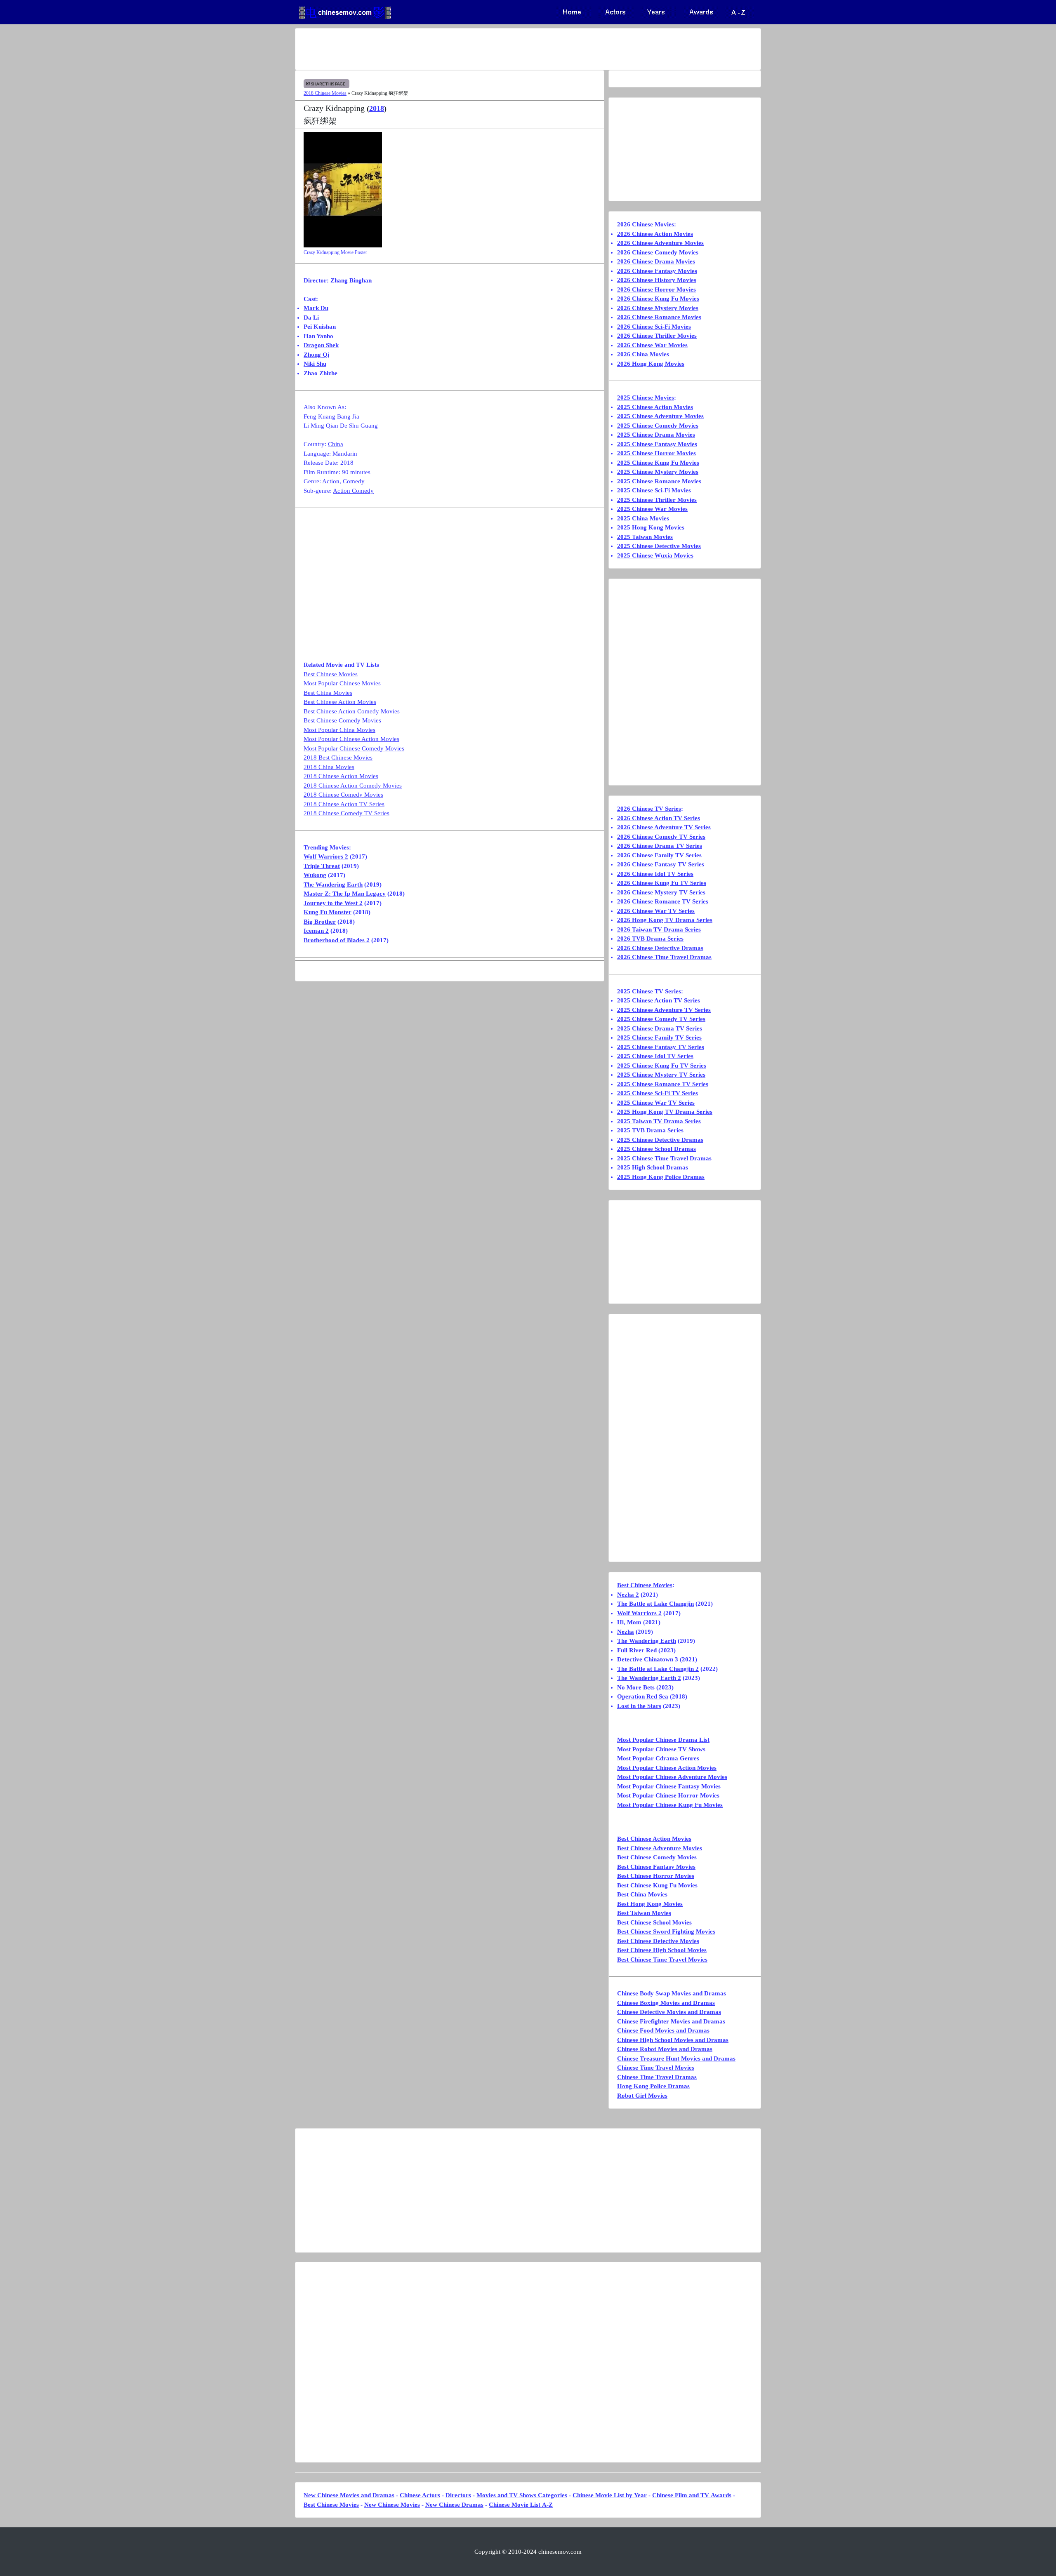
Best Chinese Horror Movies (656, 1876)
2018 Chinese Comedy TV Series (346, 813)
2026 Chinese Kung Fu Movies (658, 299)
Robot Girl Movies (642, 2096)
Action (331, 481)
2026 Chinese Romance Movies (659, 317)
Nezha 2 (628, 1595)
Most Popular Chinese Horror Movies (668, 1795)
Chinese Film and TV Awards (692, 2495)
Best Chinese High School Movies (662, 1950)
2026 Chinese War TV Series (656, 911)
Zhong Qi (316, 355)
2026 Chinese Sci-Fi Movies (654, 327)
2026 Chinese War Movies (652, 345)
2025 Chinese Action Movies (655, 407)
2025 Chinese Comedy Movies (658, 426)
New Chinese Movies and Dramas (349, 2495)
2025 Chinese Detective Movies (659, 546)
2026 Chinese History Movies (657, 280)
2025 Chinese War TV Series (656, 1103)
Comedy (354, 481)
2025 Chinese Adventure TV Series (664, 1010)
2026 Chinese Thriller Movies (657, 336)
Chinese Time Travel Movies (656, 2068)
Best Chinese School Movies (654, 1922)
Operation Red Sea (643, 1696)
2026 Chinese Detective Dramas (660, 948)
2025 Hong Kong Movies (651, 527)
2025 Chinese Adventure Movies (660, 416)
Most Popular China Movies (339, 730)
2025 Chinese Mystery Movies (658, 472)
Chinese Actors (420, 2495)
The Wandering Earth (333, 885)
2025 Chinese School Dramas (656, 1149)
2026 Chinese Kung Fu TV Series (662, 883)
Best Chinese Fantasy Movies (656, 1867)
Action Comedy (353, 491)
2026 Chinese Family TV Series (659, 855)
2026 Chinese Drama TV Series (660, 846)
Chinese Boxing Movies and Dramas (666, 2003)
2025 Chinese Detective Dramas (660, 1140)
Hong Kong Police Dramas (653, 2086)
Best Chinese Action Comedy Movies (352, 711)
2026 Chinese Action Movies (655, 234)
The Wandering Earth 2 (649, 1678)
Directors (458, 2495)
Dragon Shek (321, 345)
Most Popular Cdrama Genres (658, 1758)
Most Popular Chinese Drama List (663, 1740)
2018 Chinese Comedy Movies (343, 795)
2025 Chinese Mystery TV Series (661, 1075)
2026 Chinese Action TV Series (659, 818)
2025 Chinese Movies (646, 398)
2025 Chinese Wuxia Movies (655, 555)
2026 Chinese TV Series (649, 809)
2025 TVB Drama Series (650, 1130)
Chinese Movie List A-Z (521, 2505)
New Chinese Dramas (454, 2505)
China (336, 444)
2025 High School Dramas (653, 1167)
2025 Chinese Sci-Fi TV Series (658, 1093)
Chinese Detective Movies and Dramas (669, 2012)
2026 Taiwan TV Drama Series (659, 929)
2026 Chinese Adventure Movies (660, 243)
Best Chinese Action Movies (340, 702)
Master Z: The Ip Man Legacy (345, 894)
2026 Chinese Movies (646, 224)
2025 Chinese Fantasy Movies (657, 444)
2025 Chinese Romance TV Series (663, 1084)
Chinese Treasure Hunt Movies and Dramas (676, 2058)
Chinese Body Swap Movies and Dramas (672, 1993)
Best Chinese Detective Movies (658, 1941)
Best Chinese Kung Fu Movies (657, 1885)
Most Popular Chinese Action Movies (351, 739)
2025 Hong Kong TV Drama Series (665, 1112)
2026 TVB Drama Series (650, 939)
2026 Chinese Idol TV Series (655, 874)
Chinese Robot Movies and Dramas (665, 2049)
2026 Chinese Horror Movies (656, 289)
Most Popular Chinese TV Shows (661, 1749)
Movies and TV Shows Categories (522, 2495)
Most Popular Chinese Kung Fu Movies (670, 1805)
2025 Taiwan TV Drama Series (659, 1121)
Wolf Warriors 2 (326, 856)
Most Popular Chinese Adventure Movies (672, 1777)
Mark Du (316, 308)
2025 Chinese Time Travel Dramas (664, 1158)
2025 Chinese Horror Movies (656, 453)
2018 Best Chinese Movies (338, 758)
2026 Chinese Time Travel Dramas (664, 957)
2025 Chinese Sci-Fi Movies (654, 490)
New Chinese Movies (392, 2505)
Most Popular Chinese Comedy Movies (354, 748)
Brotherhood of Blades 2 (337, 940)
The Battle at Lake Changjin (655, 1604)
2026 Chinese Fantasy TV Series (661, 864)
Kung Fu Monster (328, 912)
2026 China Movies (643, 354)
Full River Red (637, 1650)
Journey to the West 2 (333, 903)
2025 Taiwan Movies (645, 537)
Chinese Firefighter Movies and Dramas (671, 2021)
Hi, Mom (629, 1622)
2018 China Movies (329, 767)
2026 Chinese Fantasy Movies (657, 271)
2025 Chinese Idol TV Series (655, 1056)
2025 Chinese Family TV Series (659, 1037)
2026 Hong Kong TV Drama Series (665, 920)
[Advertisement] (495, 49)
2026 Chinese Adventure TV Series (664, 827)
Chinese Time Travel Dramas (657, 2077)
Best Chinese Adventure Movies (660, 1848)
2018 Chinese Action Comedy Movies (353, 786)
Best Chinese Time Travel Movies (662, 1960)
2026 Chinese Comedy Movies (658, 252)
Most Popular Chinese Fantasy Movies (669, 1786)
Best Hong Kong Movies (650, 1904)
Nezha (626, 1632)
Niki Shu (315, 364)
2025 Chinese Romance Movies (659, 481)
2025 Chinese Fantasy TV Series (661, 1047)
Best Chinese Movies (331, 674)
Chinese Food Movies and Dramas (663, 2030)
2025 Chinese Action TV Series (659, 1000)
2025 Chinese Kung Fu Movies (658, 463)
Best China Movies (328, 693)
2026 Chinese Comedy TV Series (661, 837)
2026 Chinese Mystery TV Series (661, 892)
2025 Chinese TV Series (649, 991)
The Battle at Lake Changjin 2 (658, 1669)
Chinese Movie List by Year (610, 2495)
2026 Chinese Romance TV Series (663, 901)
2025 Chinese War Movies (652, 509)
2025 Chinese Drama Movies (656, 435)
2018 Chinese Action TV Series (344, 804)
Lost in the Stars (639, 1706)
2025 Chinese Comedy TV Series (661, 1019)
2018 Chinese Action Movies (341, 776)
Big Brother (320, 922)
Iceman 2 (316, 931)
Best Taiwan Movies (644, 1913)
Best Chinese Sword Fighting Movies (666, 1931)
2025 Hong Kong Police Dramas (661, 1177)
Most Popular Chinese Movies (342, 683)
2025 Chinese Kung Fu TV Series (662, 1066)
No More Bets (636, 1687)
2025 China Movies (643, 518)
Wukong (315, 875)
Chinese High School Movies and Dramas (673, 2040)
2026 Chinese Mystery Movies (658, 308)
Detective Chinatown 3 (648, 1659)
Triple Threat (322, 866)
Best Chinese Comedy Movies (342, 720)
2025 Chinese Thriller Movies (657, 500)
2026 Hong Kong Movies (651, 364)
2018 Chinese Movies (325, 93)
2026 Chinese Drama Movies (656, 261)
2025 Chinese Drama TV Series (660, 1028)
